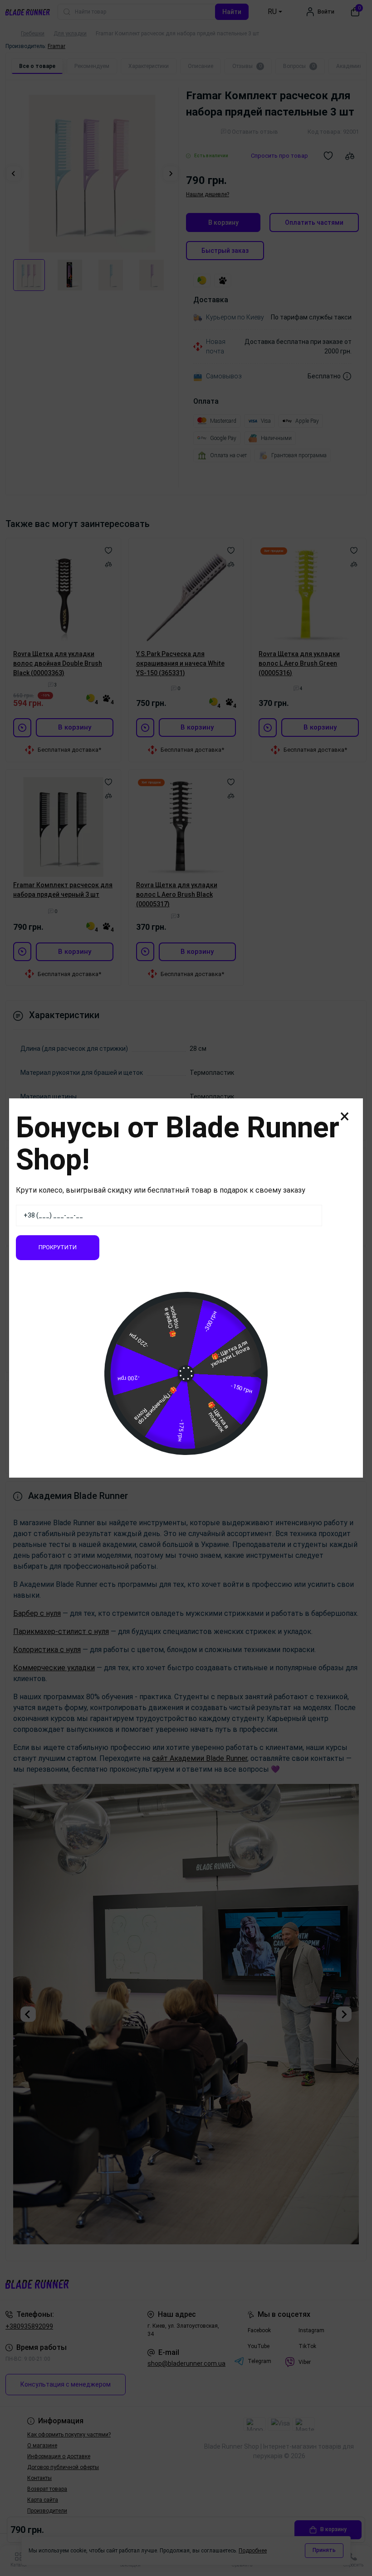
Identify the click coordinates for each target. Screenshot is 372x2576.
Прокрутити (58, 1247)
